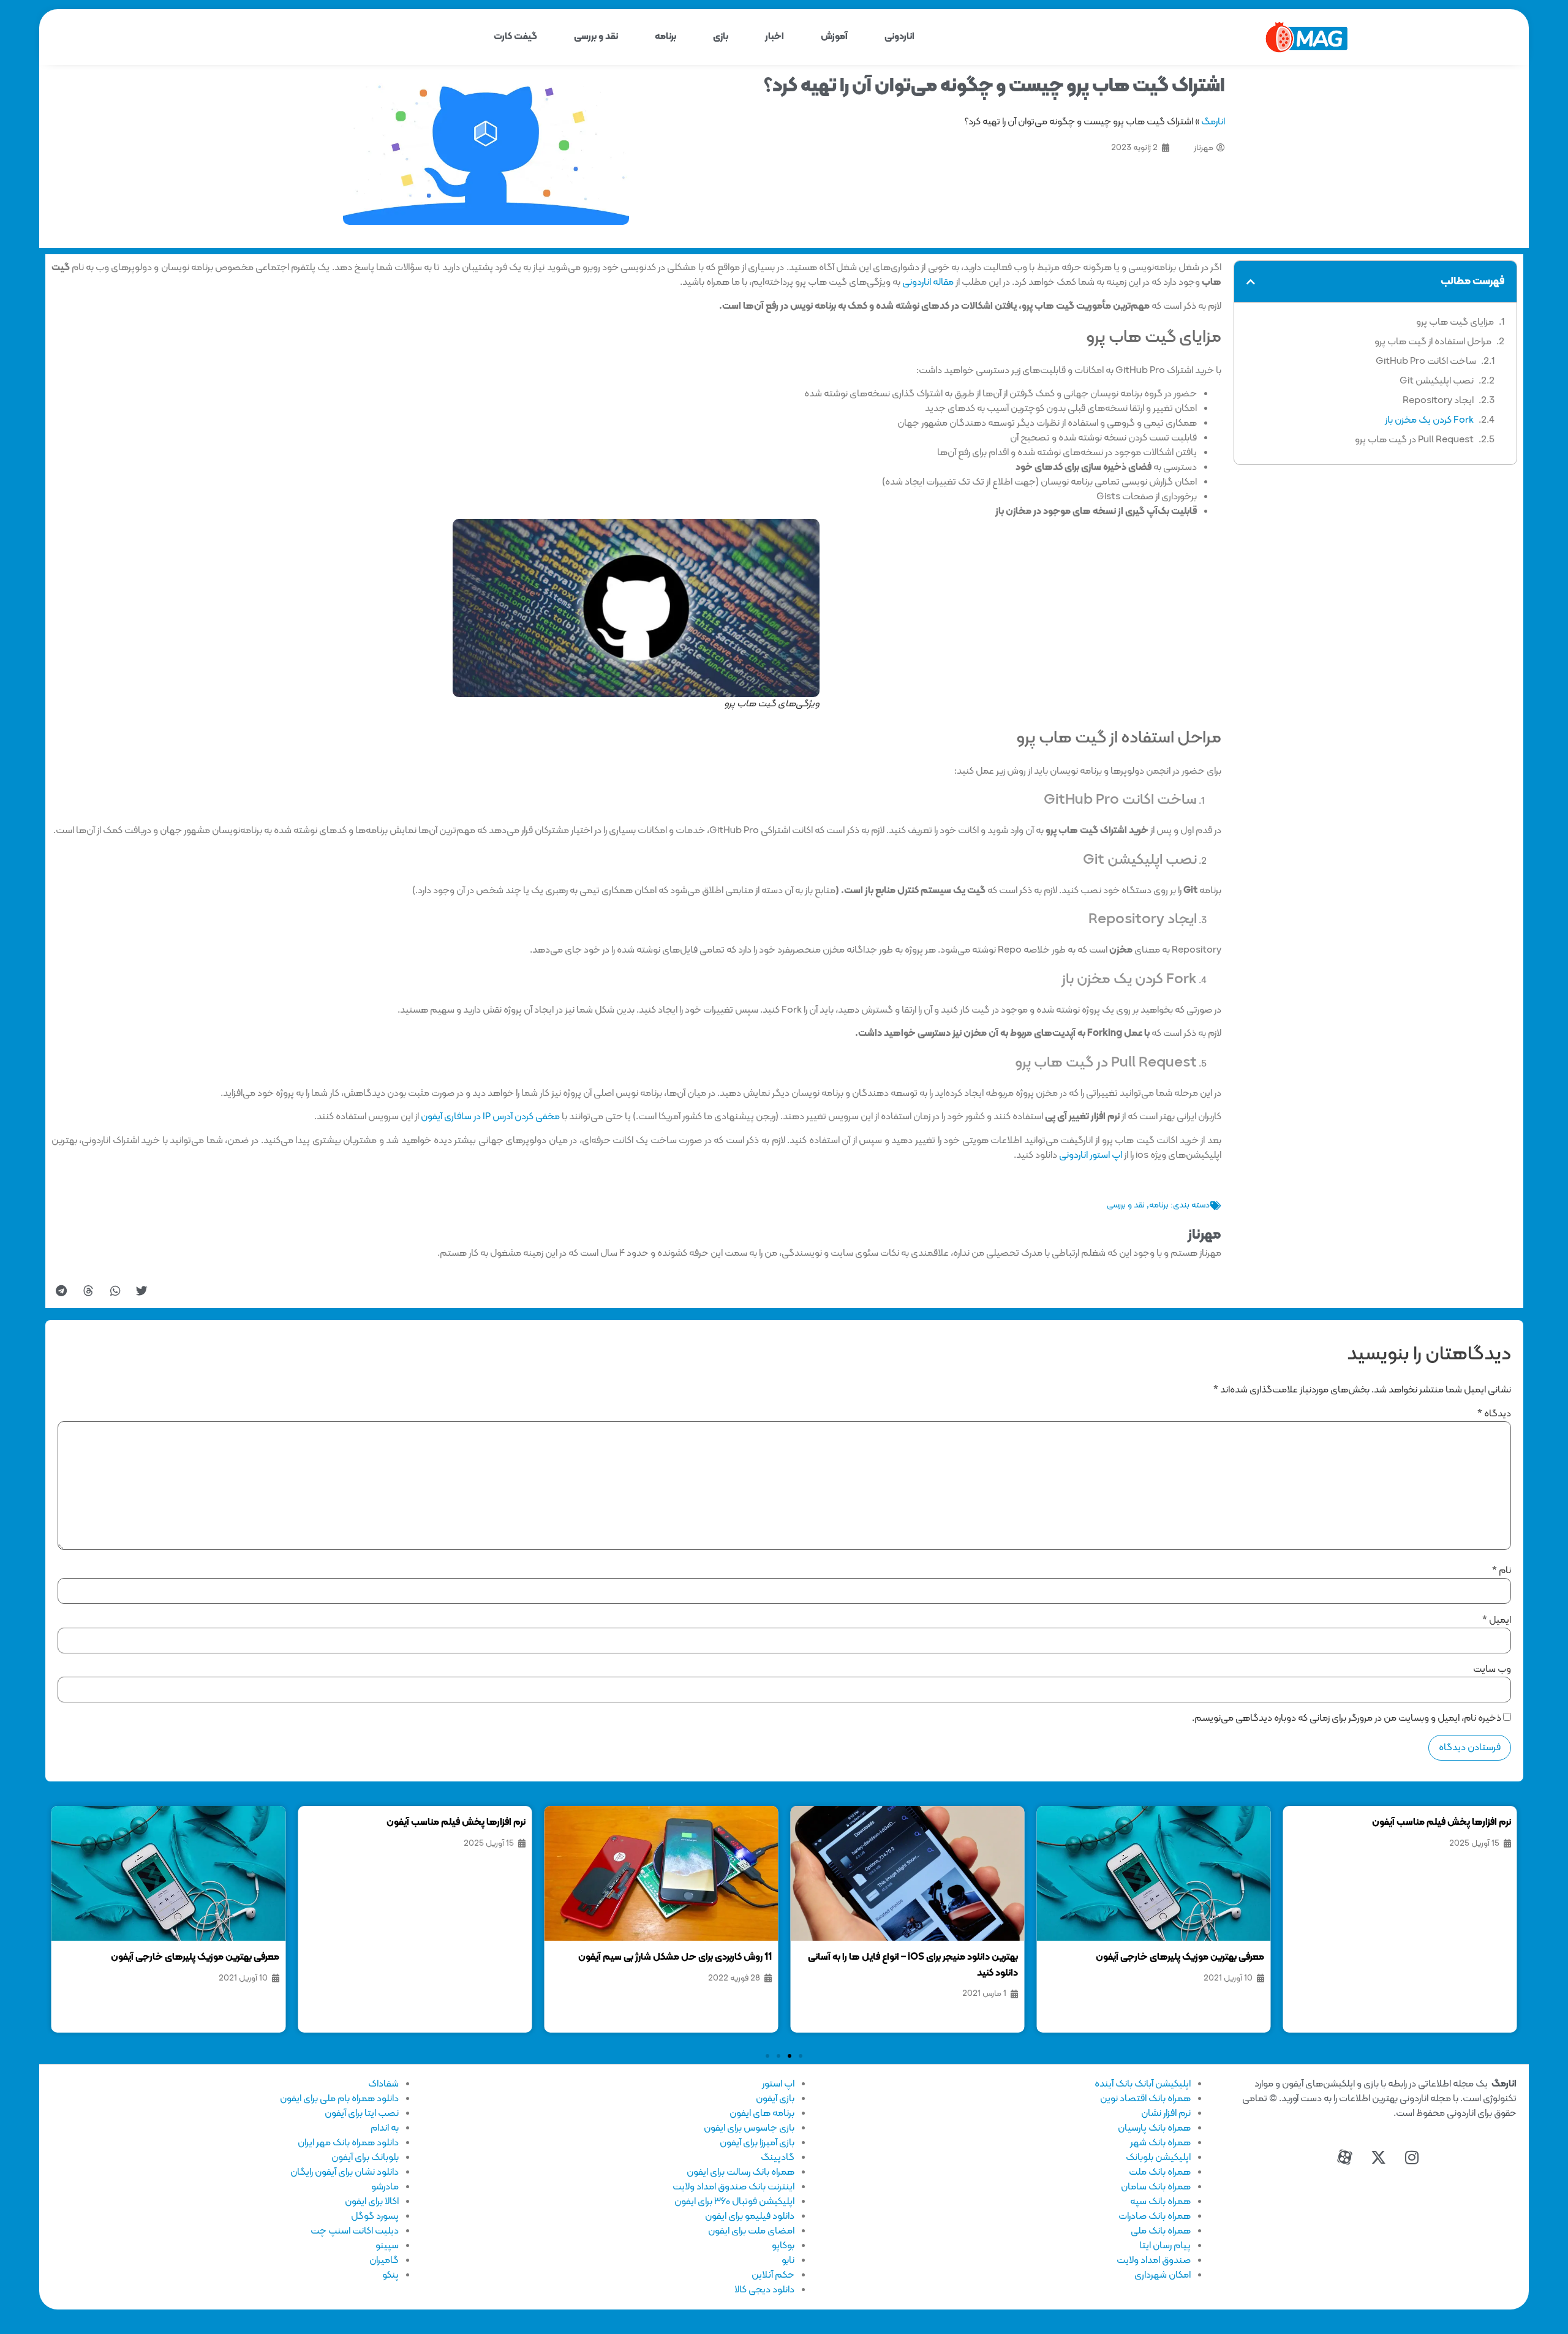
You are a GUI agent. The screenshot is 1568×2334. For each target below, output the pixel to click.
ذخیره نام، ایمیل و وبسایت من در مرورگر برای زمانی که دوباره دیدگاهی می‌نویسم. (1347, 1718)
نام (1502, 1571)
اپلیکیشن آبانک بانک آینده (1143, 2084)
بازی (721, 37)
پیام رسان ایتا (1165, 2246)
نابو (788, 2260)
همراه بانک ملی (1161, 2231)
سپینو (387, 2246)
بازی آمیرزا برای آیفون (757, 2143)
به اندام (385, 2128)
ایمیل (1497, 1620)
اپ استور (778, 2084)
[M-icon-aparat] (1344, 2157)
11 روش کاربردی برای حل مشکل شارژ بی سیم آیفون (675, 1957)
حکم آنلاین (773, 2275)
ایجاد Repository (1438, 401)
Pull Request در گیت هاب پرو (1414, 440)
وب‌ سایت (1492, 1669)
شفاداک (383, 2084)
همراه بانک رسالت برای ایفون (741, 2172)
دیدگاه (1494, 1414)
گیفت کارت (515, 37)
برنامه (665, 37)
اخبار (775, 37)
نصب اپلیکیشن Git (1437, 381)
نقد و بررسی (596, 37)
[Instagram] (1412, 2157)
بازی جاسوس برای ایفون (749, 2128)
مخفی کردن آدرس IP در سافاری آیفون (490, 1117)
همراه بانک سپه (1160, 2202)
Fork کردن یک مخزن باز (1429, 420)
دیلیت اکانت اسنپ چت (355, 2231)
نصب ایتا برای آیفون (362, 2113)
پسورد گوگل (375, 2216)
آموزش (834, 37)
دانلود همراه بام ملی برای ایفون (339, 2099)
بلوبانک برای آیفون (365, 2158)
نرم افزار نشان (1166, 2113)
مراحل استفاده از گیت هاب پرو (1433, 342)
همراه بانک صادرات (1155, 2216)
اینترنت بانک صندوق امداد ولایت (733, 2187)
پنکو (390, 2275)
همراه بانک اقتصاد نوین (1145, 2099)
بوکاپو (783, 2246)
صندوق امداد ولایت (1154, 2260)
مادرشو (385, 2187)
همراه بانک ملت (1160, 2172)
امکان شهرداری (1163, 2275)
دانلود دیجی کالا (764, 2290)
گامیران (384, 2260)
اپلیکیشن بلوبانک (1158, 2158)
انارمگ (1213, 122)
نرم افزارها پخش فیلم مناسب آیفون (1442, 1822)
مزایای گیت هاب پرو (1455, 322)
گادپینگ (778, 2158)
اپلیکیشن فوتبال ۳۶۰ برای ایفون (734, 2202)
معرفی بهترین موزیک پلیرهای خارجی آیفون (1180, 1957)
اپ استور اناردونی (1091, 1155)
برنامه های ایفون (762, 2113)
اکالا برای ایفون (372, 2202)
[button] (1251, 282)
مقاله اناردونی (928, 282)
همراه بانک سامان (1156, 2187)
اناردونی (899, 37)
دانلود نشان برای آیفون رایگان (345, 2172)
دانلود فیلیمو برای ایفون (750, 2216)
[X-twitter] (1378, 2157)
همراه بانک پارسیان (1154, 2128)
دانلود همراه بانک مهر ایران (348, 2143)
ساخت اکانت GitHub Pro (1426, 361)
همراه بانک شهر (1160, 2143)
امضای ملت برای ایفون (751, 2231)
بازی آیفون (775, 2099)
